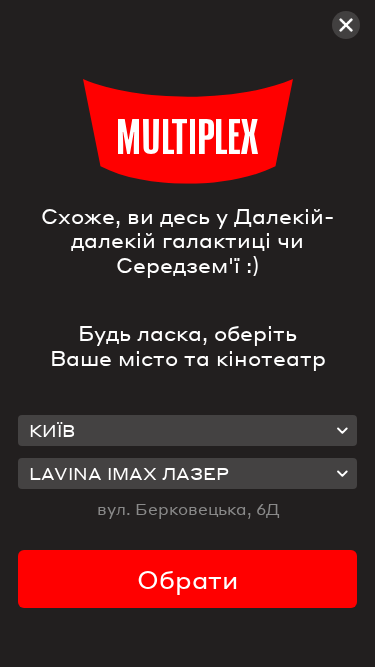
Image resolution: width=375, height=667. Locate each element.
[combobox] (188, 431)
